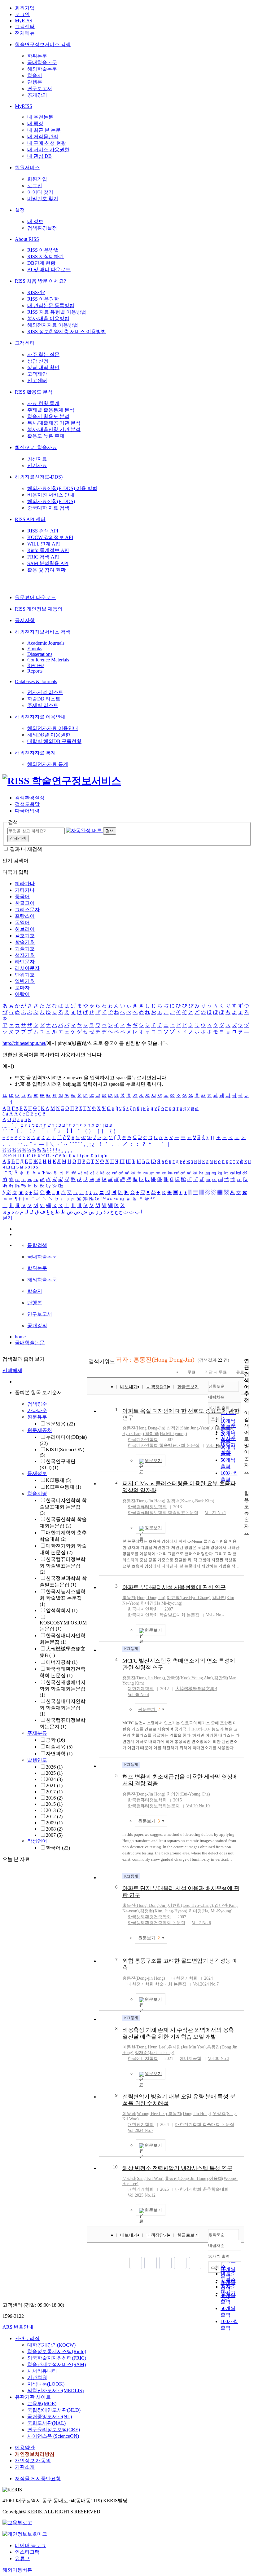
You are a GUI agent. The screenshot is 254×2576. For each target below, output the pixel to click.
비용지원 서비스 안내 (51, 495)
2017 (54, 1792)
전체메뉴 (25, 33)
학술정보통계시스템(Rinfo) (57, 2351)
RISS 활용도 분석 (34, 392)
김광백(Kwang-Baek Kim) (190, 1501)
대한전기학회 (185, 1978)
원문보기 (153, 1461)
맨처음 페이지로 (136, 2263)
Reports (35, 671)
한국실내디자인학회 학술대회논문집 (63, 1708)
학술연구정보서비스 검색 (43, 44)
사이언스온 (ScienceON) (53, 2436)
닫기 (7, 1218)
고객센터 (25, 27)
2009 (54, 1823)
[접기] (246, 1483)
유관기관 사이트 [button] (33, 2397)
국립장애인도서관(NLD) (54, 2410)
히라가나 (25, 884)
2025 (54, 1773)
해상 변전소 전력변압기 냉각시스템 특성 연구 (177, 2168)
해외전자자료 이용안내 (40, 717)
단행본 (35, 82)
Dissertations (40, 654)
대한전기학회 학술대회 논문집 (157, 1984)
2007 (54, 1835)
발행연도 (37, 1760)
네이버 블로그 (30, 2545)
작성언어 (37, 1841)
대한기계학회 (141, 1689)
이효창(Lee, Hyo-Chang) (190, 1905)
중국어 (22, 897)
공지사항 (25, 620)
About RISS (27, 239)
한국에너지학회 (143, 2059)
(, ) (145, 1905)
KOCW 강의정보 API (50, 537)
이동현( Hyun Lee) (145, 2047)
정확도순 (217, 1386)
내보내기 (129, 1387)
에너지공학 (62, 1662)
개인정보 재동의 (33, 2461)
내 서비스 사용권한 (48, 150)
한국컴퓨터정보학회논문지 (154, 1806)
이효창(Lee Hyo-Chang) (189, 1598)
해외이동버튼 (17, 2570)
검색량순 (37, 1404)
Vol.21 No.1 (215, 1513)
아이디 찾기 (40, 192)
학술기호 (25, 942)
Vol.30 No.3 (219, 2059)
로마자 (22, 988)
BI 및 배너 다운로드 (49, 270)
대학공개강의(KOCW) (51, 2345)
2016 (54, 1798)
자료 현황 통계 (43, 403)
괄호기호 (25, 936)
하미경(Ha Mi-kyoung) (166, 1434)
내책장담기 (157, 1387)
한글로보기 (188, 1387)
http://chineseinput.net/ (24, 1043)
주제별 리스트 (43, 705)
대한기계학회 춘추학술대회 (202, 2189)
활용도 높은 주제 (46, 436)
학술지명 (37, 1493)
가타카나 (25, 890)
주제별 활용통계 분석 (51, 410)
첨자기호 (25, 955)
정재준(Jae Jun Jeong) (155, 2053)
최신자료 (37, 459)
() (144, 1428)
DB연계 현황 (41, 263)
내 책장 (35, 124)
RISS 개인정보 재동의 (39, 609)
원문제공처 (40, 1430)
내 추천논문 (40, 117)
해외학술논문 (42, 69)
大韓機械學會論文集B (196, 1689)
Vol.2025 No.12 (142, 2195)
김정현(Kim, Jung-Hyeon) (164, 1911)
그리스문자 (27, 910)
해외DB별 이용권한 (49, 735)
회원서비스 (27, 168)
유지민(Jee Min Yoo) (187, 2047)
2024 (54, 1779)
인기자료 (37, 465)
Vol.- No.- (215, 1445)
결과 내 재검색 (26, 849)
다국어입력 (27, 811)
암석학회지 (62, 1610)
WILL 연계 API (44, 544)
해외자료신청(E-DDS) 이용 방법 (62, 488)
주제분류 (37, 1733)
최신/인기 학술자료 (36, 447)
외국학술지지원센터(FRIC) (57, 2358)
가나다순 (37, 1410)
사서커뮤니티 (42, 2371)
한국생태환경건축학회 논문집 (156, 1923)
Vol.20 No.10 (198, 1806)
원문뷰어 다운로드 (35, 597)
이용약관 (25, 2448)
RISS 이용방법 (43, 250)
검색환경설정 (42, 228)
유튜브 (22, 2558)
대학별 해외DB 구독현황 (54, 741)
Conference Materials (48, 660)
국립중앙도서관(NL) (50, 2417)
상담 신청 (38, 361)
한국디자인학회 (143, 1440)
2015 (54, 1804)
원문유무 (37, 1417)
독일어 (22, 923)
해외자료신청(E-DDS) (39, 477)
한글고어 (25, 903)
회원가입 (25, 8)
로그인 (22, 14)
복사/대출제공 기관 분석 (54, 423)
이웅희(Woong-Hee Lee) (145, 2114)
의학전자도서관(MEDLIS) (55, 2390)
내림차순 (216, 1397)
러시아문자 (27, 968)
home (20, 1337)
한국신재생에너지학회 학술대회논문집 (63, 1689)
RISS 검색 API (43, 531)
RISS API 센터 (30, 519)
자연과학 (59, 1754)
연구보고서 (40, 88)
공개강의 (37, 95)
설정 (20, 210)
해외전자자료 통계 (35, 753)
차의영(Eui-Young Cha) (188, 1794)
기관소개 (25, 2467)
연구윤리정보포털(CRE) (54, 2430)
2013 (54, 1810)
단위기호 (25, 975)
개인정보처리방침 (35, 2454)
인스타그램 (27, 2552)
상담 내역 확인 (43, 367)
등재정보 (37, 1473)
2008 (54, 1829)
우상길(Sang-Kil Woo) (143, 2178)
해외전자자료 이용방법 (53, 325)
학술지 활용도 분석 (48, 416)
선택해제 (12, 1370)
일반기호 (25, 981)
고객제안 (37, 374)
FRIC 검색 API (43, 557)
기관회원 (37, 2377)
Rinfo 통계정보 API (48, 550)
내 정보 (35, 221)
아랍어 (22, 994)
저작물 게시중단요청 (38, 2479)
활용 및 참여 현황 (46, 570)
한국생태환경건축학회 (149, 1917)
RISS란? (36, 292)
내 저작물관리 (43, 137)
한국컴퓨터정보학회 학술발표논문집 (63, 1566)
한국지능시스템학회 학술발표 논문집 (63, 1598)
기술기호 (25, 949)
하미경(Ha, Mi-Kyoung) (211, 1911)
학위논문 (37, 56)
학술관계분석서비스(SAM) (57, 2364)
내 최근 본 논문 (44, 130)
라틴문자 (25, 962)
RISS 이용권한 (43, 299)
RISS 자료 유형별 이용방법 (57, 312)
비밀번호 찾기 (43, 199)
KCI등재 (59, 1480)
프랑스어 (25, 916)
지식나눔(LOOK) (46, 2384)
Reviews (36, 665)
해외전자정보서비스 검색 (43, 632)
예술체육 (59, 1747)
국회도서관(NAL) (46, 2423)
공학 (55, 1740)
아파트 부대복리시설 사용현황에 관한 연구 (174, 1587)
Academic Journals (46, 643)
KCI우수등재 (63, 1487)
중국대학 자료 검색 (48, 508)
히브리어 (25, 929)
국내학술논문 (42, 62)
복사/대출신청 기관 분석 (54, 429)
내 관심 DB (39, 156)
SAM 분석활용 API (48, 563)
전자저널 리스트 (45, 692)
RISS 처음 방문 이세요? (40, 281)
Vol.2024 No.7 (206, 1984)
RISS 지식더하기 (46, 256)
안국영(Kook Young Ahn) (190, 1678)
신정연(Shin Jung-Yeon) (189, 1428)
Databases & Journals (36, 681)
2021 (54, 1785)
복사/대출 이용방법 (48, 318)
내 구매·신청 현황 (47, 143)
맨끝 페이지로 (195, 2263)
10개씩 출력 (219, 2256)
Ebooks (35, 649)
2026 (54, 1767)
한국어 (58, 1848)
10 (115, 2167)
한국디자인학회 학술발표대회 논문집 (63, 1507)
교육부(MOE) (42, 2404)
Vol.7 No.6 (201, 1923)
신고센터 (37, 380)
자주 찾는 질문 (43, 354)
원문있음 (60, 1424)
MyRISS (24, 21)
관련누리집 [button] (27, 2338)
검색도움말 (27, 804)
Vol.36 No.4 (138, 1695)
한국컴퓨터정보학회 (147, 1507)
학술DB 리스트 (44, 699)
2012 (54, 1816)
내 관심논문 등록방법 (51, 305)
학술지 (35, 75)
